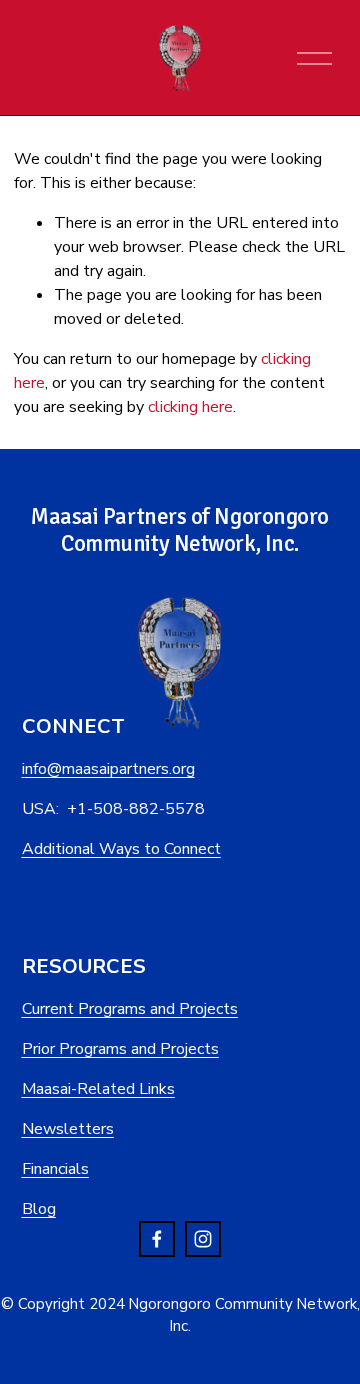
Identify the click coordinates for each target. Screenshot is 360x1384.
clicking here (190, 407)
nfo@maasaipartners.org (110, 769)
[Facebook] (157, 1239)
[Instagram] (203, 1239)
